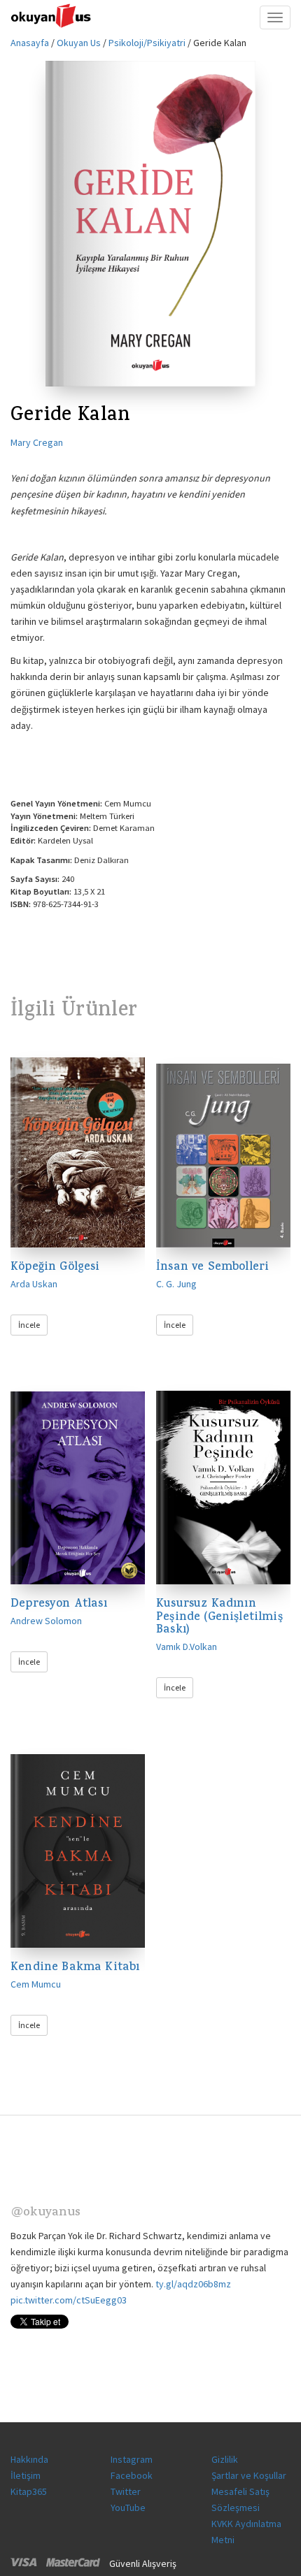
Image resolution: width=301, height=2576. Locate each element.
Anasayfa (30, 43)
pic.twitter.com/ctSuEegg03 (69, 2300)
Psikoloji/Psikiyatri (147, 43)
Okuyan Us (79, 43)
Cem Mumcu (36, 1984)
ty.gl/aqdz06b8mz (193, 2284)
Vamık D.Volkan (187, 1647)
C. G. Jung (176, 1284)
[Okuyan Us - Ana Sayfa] (52, 17)
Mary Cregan (37, 442)
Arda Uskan (34, 1284)
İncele (29, 1325)
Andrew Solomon (46, 1621)
